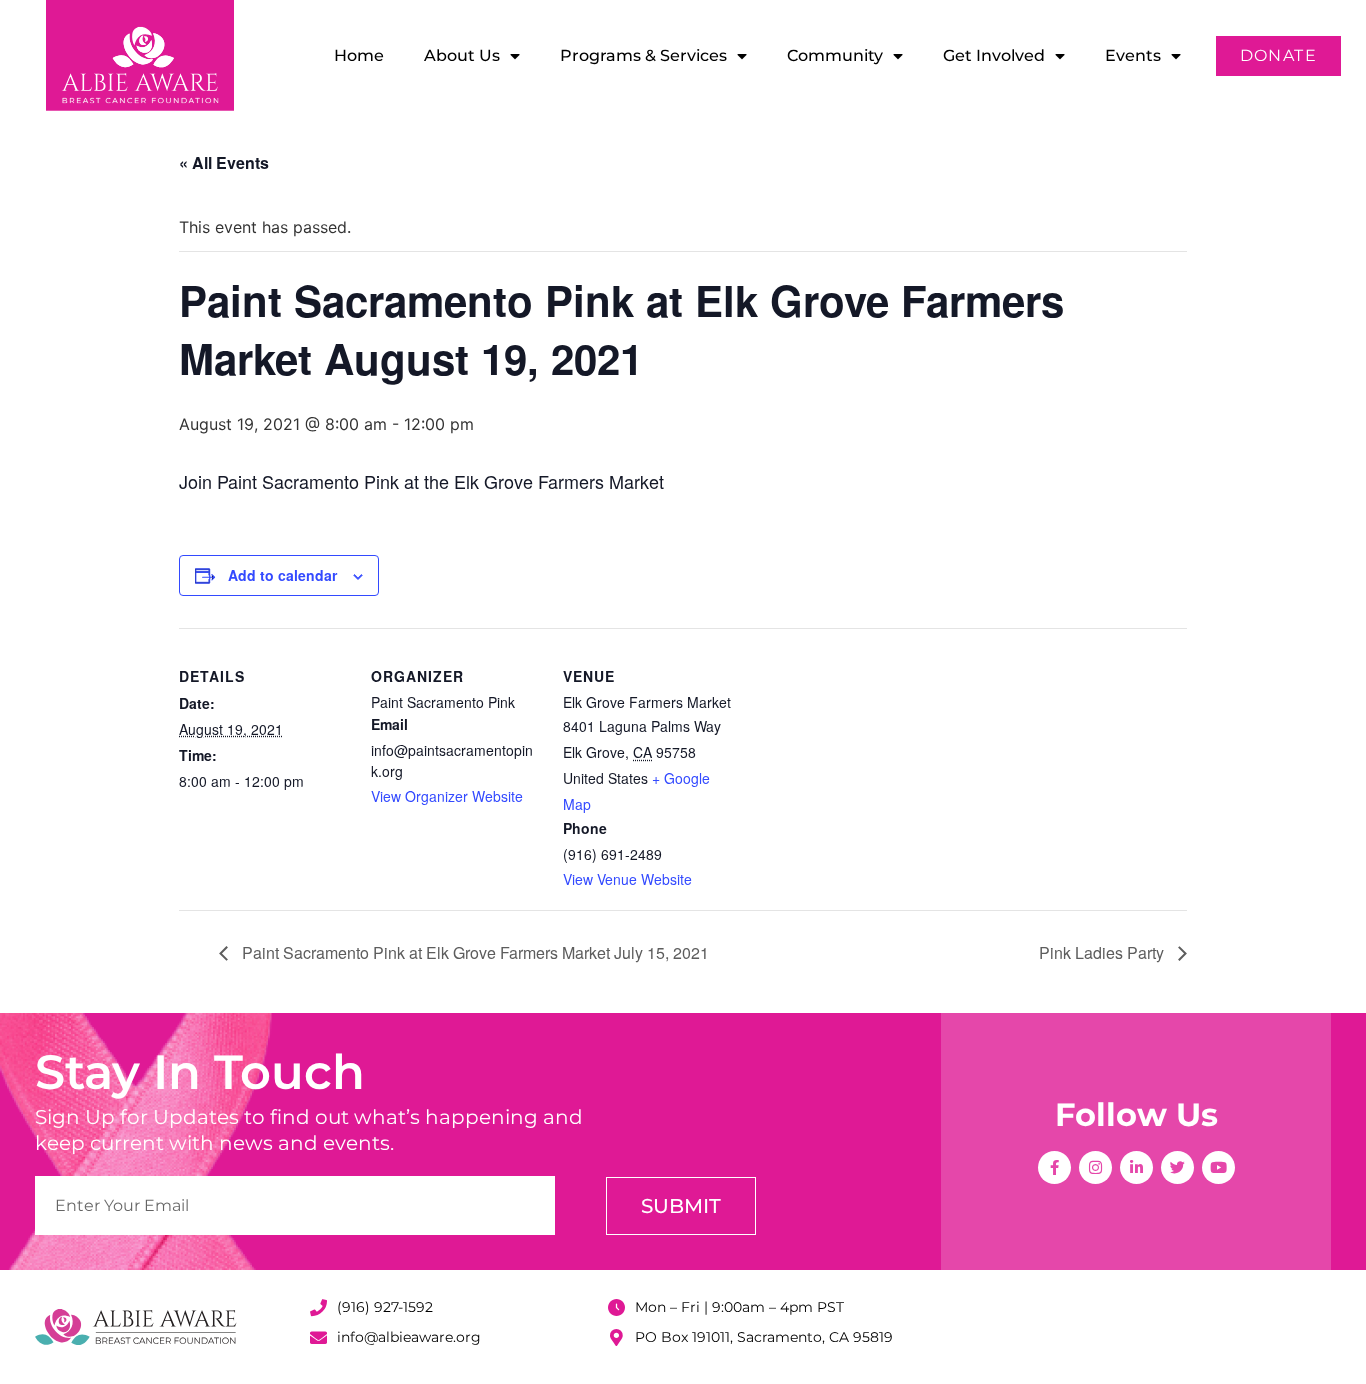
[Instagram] (1095, 1167)
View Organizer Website (447, 796)
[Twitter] (1177, 1167)
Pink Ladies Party (1103, 952)
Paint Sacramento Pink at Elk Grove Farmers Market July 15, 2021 (473, 952)
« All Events (224, 162)
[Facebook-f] (1054, 1167)
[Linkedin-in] (1136, 1167)
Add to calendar (282, 575)
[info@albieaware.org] (318, 1337)
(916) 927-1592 (385, 1307)
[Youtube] (1218, 1167)
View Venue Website (627, 879)
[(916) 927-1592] (318, 1307)
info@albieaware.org (409, 1337)
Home (359, 55)
